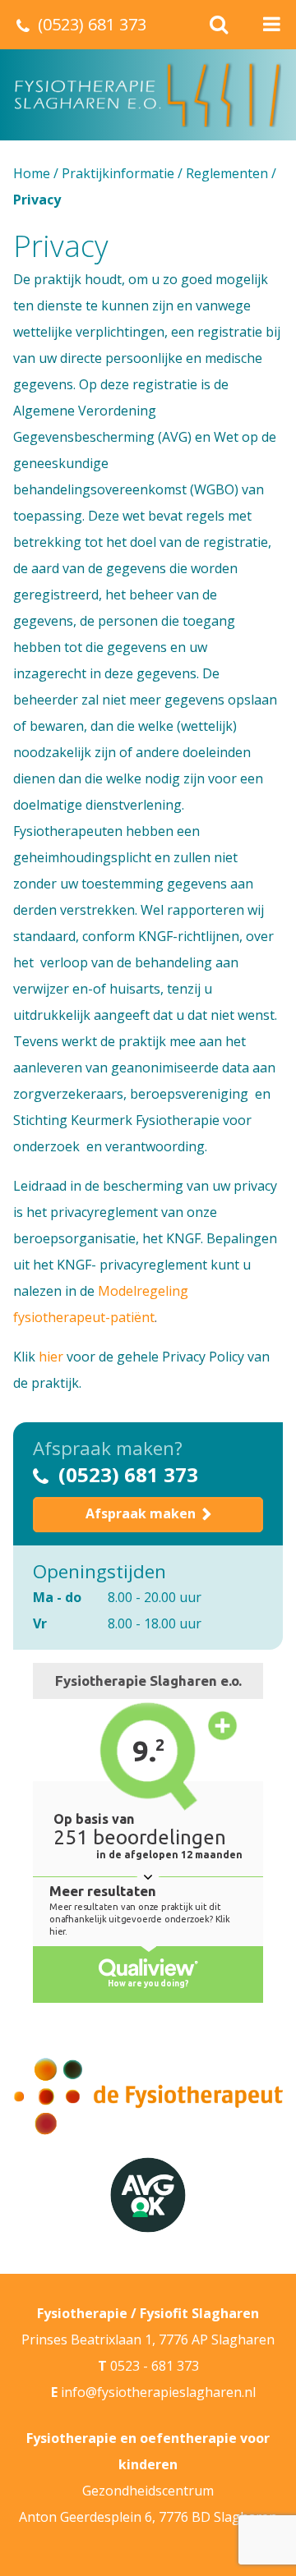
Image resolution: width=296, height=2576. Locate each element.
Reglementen (227, 173)
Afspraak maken (141, 1513)
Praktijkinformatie (118, 173)
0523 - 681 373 (155, 2366)
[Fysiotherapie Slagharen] (148, 95)
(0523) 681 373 (128, 1474)
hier (51, 1357)
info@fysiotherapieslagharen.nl (158, 2392)
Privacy (61, 246)
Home (32, 173)
